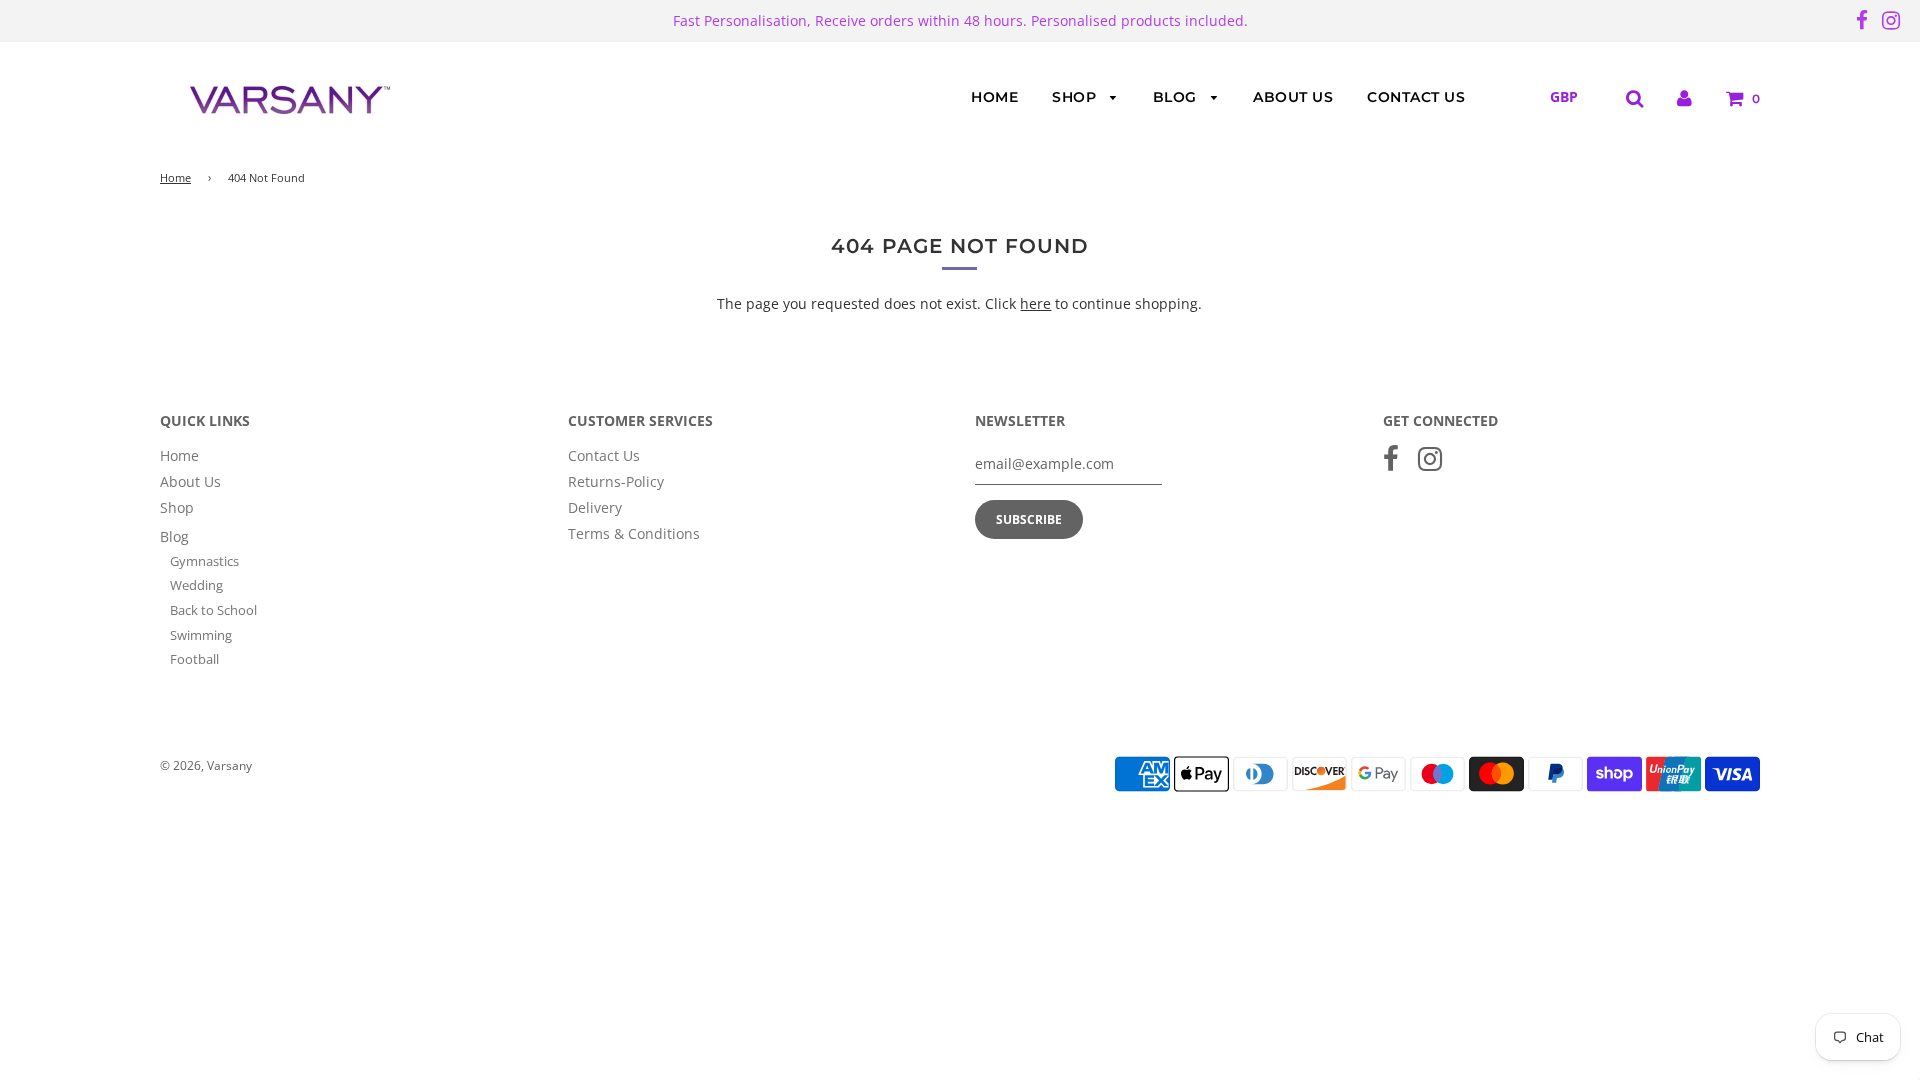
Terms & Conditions (634, 533)
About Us (1293, 97)
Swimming (201, 635)
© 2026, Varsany (206, 765)
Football (194, 659)
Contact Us (1416, 97)
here (1035, 303)
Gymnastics (204, 561)
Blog (1177, 97)
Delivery (595, 507)
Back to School (213, 610)
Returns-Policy (616, 481)
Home (994, 97)
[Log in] (1684, 97)
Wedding (196, 585)
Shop (1076, 97)
